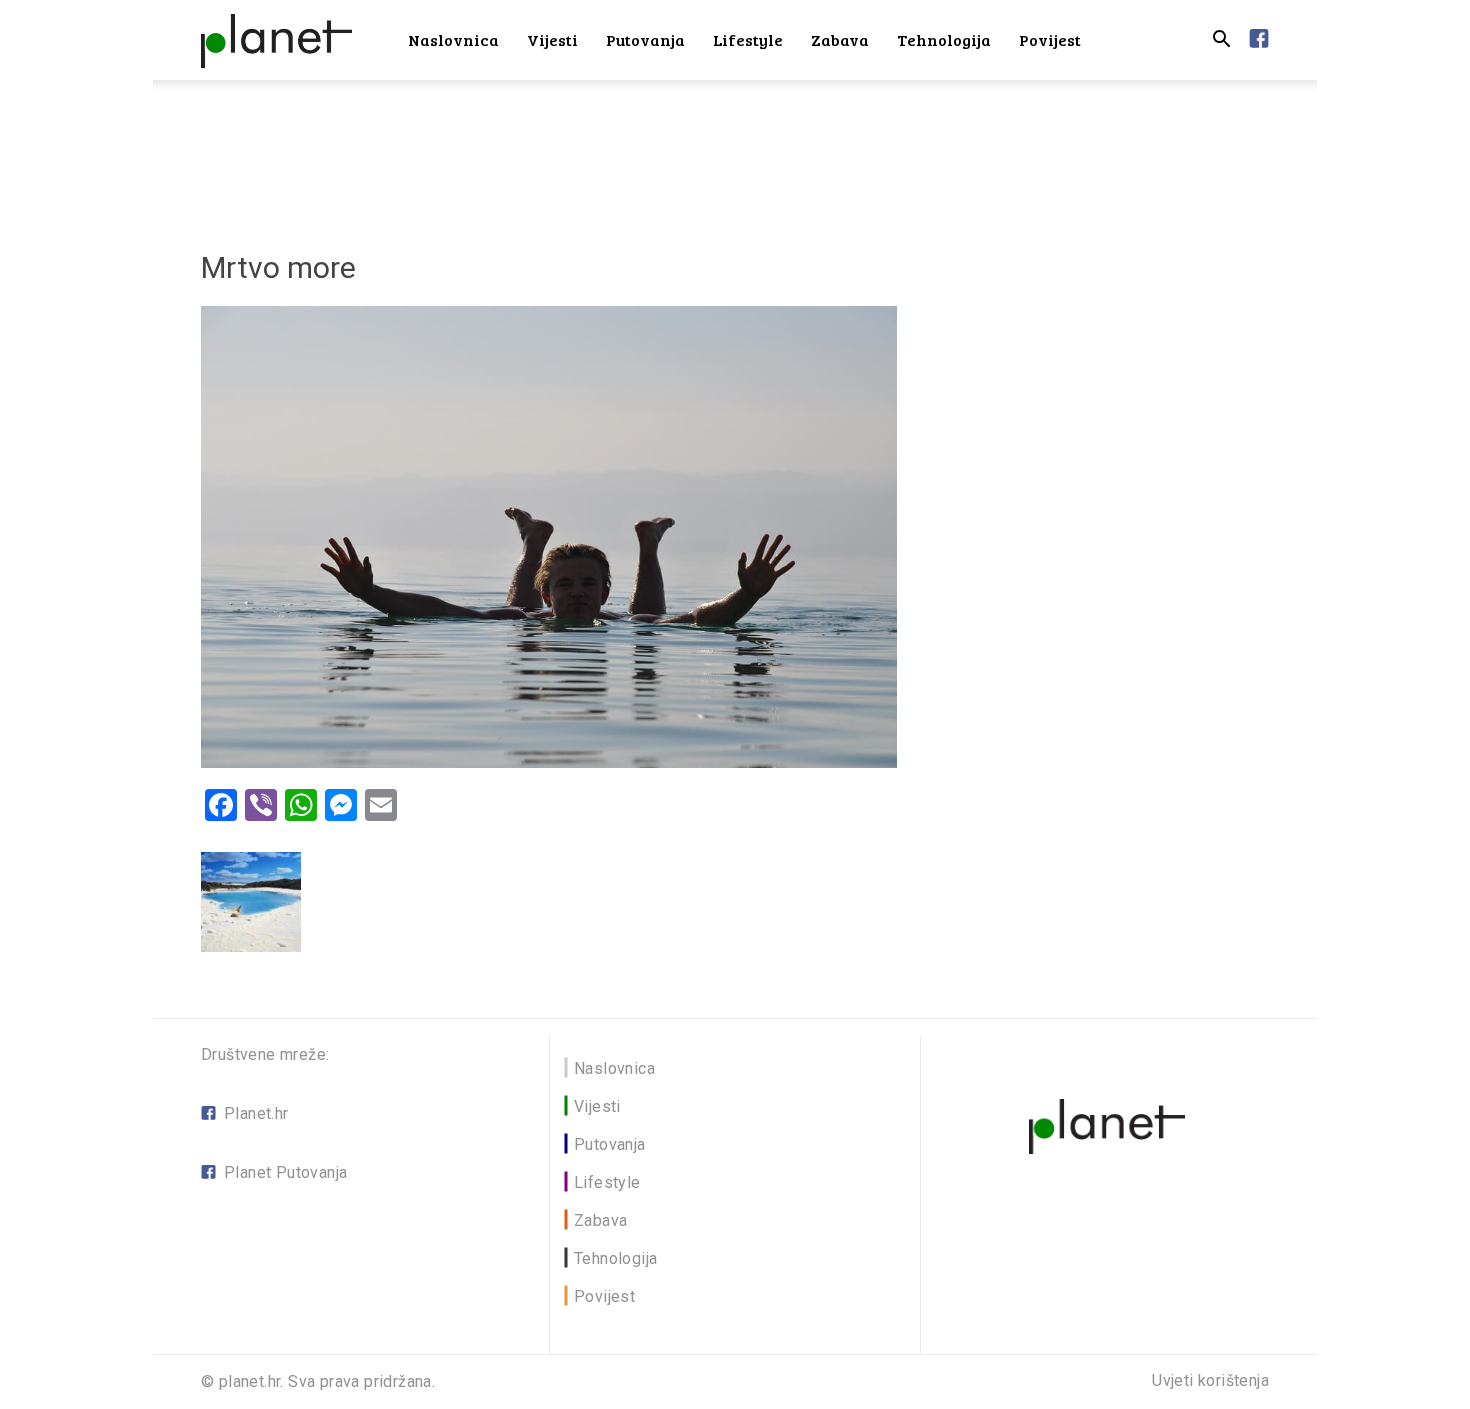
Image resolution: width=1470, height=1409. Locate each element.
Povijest (1050, 39)
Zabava (840, 39)
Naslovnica (453, 39)
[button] (1221, 41)
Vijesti (552, 39)
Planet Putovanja (285, 1172)
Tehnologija (944, 39)
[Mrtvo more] (549, 762)
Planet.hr (256, 1113)
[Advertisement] (735, 149)
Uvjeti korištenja (1210, 1381)
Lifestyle (748, 39)
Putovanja (645, 39)
